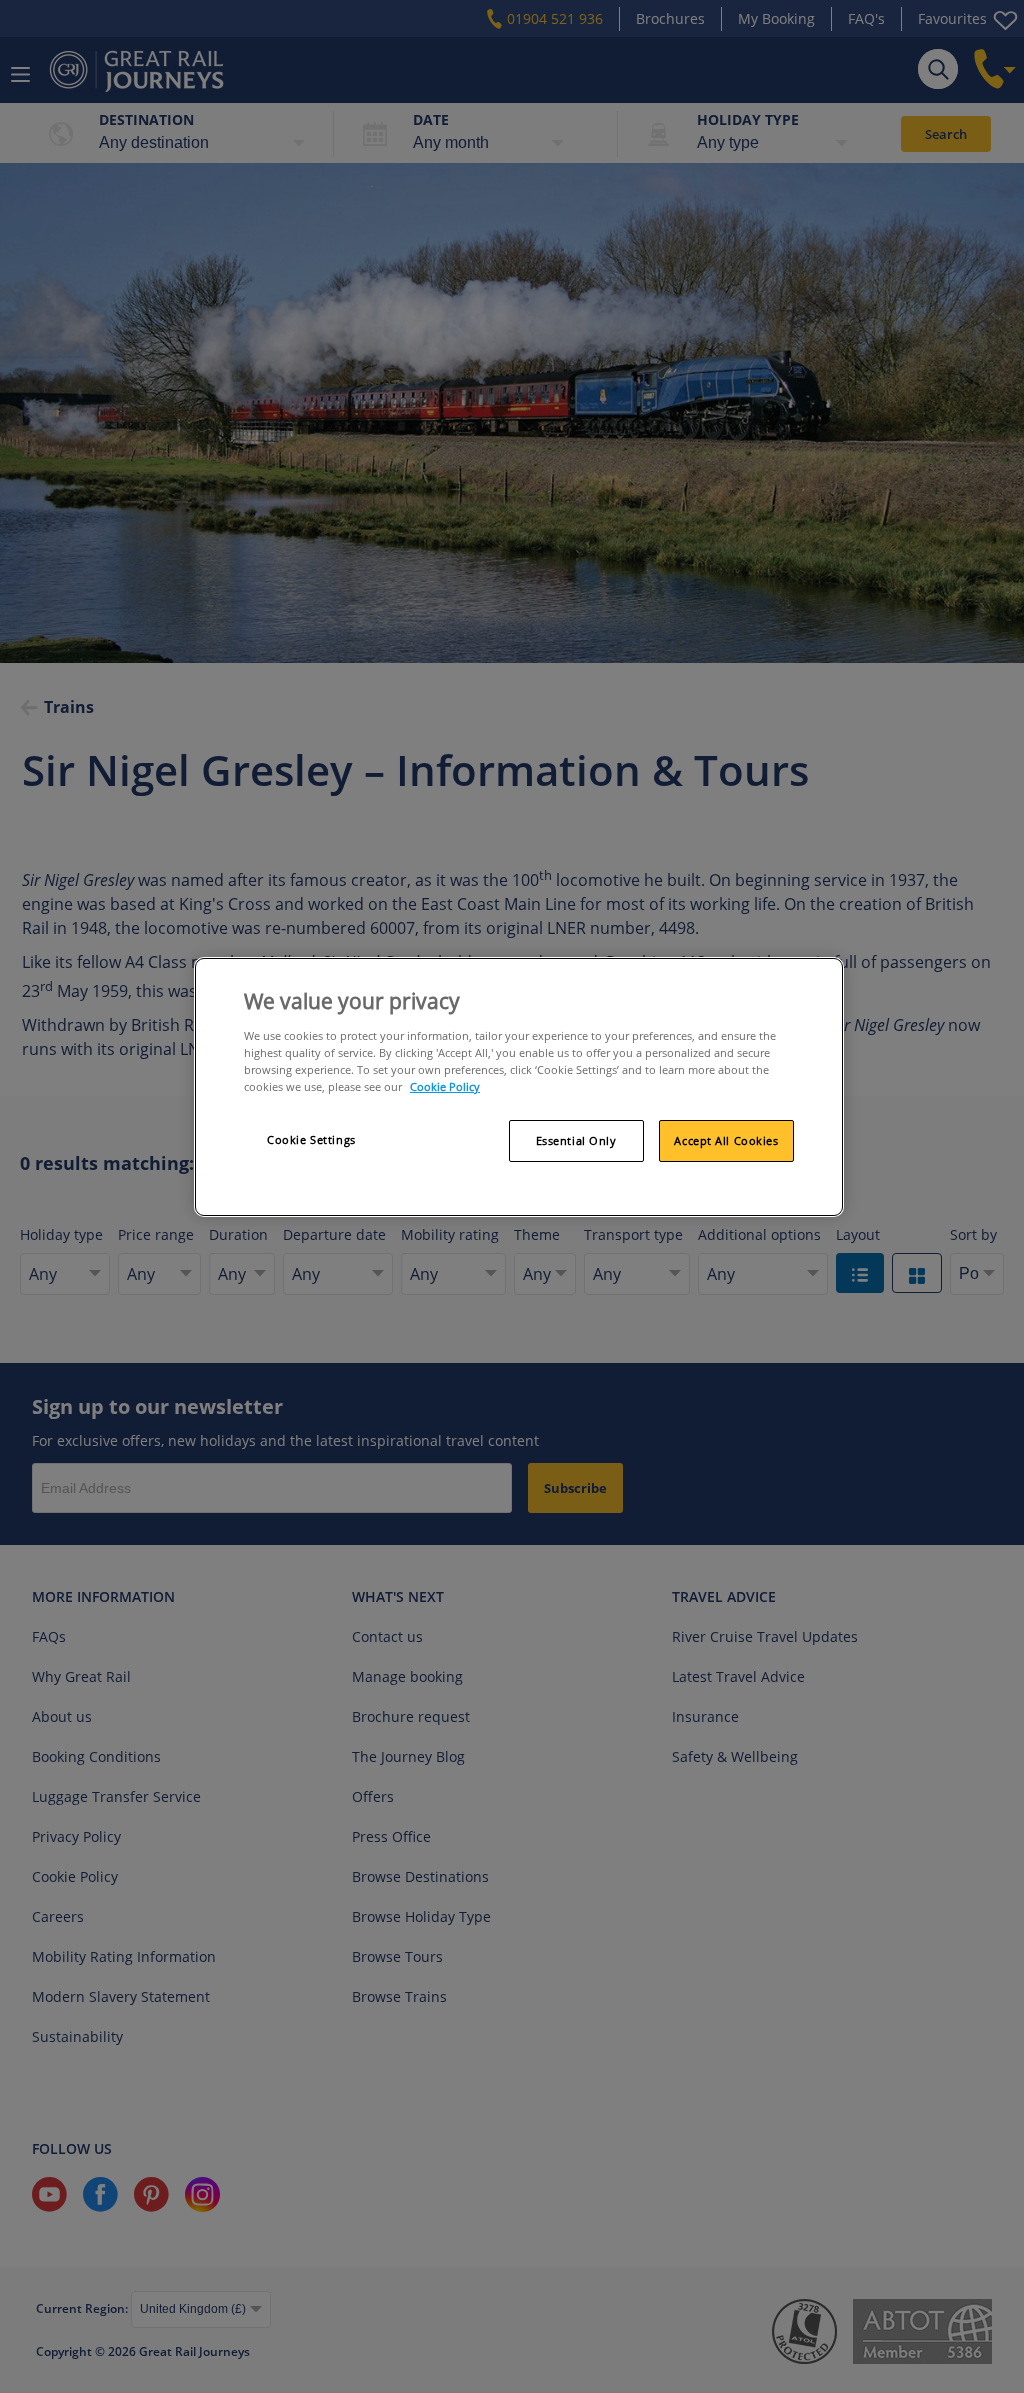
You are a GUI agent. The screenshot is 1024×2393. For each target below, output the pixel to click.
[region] (519, 1087)
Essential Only (576, 1140)
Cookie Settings (311, 1139)
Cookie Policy (445, 1086)
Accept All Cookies (726, 1140)
